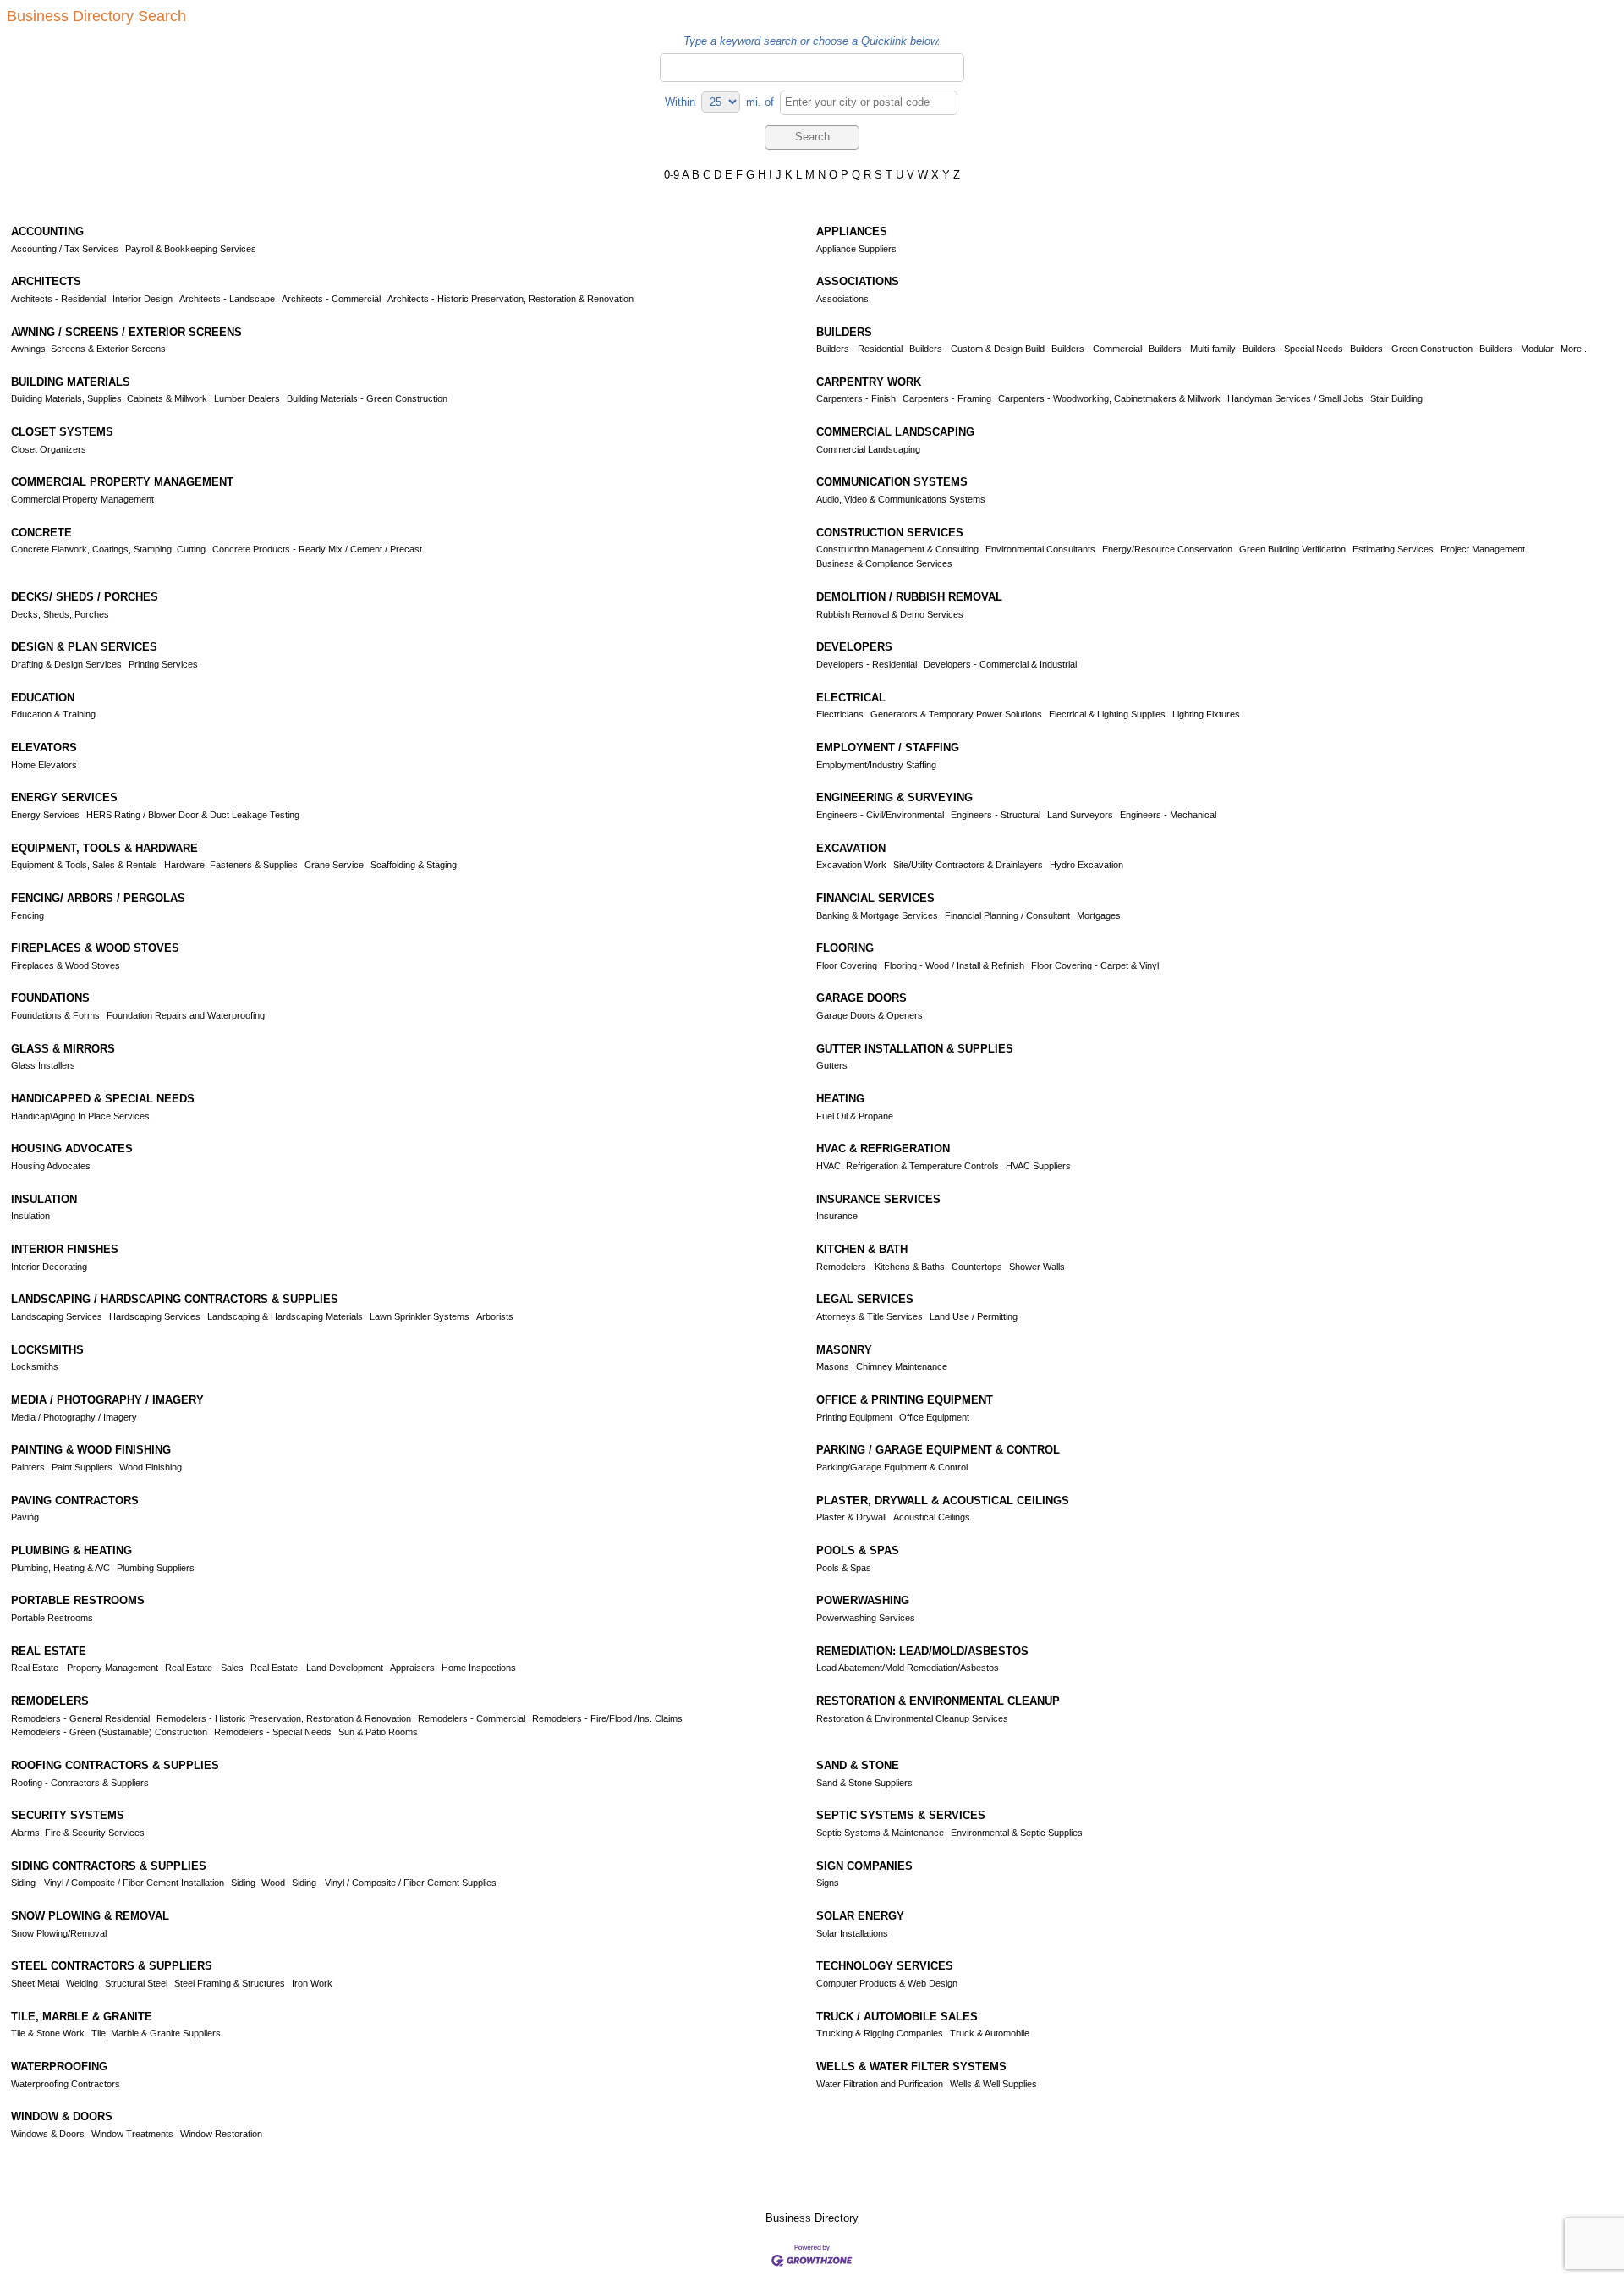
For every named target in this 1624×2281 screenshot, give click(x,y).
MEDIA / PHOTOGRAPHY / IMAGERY (107, 1400)
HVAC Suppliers (1038, 1166)
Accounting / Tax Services (65, 249)
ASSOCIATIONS (858, 281)
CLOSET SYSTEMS (62, 432)
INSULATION (44, 1199)
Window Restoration (221, 2134)
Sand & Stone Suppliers (864, 1783)
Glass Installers (43, 1065)
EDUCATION (43, 698)
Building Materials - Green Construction (367, 398)
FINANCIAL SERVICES (875, 898)
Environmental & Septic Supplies (1017, 1833)
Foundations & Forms (55, 1015)
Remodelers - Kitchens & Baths (881, 1267)
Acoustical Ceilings (932, 1517)
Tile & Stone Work (48, 2033)
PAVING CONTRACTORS (75, 1501)
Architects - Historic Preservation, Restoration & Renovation (510, 299)
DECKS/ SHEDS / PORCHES (85, 597)
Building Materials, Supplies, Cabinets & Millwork (109, 398)
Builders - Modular (1517, 349)
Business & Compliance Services (884, 563)
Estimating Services (1393, 549)
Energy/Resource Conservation (1167, 549)
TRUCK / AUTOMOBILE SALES (897, 2017)
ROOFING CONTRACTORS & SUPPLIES (115, 1765)
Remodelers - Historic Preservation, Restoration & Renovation (284, 1718)
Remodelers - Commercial (472, 1718)
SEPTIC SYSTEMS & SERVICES (901, 1815)
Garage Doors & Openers (870, 1015)
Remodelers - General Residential (80, 1718)
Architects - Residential (58, 299)
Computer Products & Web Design (887, 1983)
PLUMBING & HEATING (71, 1550)
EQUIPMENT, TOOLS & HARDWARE (104, 848)
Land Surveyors (1080, 815)
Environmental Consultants (1040, 549)
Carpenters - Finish (856, 398)
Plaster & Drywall (851, 1517)
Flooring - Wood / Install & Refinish (954, 965)
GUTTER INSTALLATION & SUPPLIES (915, 1049)
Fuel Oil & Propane (855, 1116)
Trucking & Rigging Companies (880, 2033)
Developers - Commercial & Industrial (1000, 664)
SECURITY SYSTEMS (68, 1815)
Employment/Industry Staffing (876, 765)
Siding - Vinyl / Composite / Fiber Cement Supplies (394, 1883)
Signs (828, 1883)
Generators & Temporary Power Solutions (956, 714)
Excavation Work (851, 865)
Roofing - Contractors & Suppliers (80, 1783)
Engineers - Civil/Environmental (880, 815)
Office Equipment (934, 1417)
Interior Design (143, 299)
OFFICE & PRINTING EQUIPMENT (905, 1400)
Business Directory (812, 2218)
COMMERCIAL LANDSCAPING (895, 432)
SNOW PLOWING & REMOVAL (90, 1916)
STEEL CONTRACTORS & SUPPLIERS (112, 1966)
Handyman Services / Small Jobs (1295, 398)
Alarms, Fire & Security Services (78, 1833)
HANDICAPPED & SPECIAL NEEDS (103, 1099)
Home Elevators (44, 765)
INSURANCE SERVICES (878, 1199)
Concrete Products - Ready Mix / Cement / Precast (317, 549)
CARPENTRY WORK (869, 382)
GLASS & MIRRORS (63, 1049)
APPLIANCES (852, 231)
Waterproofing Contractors (66, 2084)
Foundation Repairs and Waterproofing (186, 1015)
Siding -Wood (258, 1883)
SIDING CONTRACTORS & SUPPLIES (109, 1866)
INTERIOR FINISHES (65, 1249)
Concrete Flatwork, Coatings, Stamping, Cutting (108, 549)
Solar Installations (852, 1933)
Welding (82, 1983)
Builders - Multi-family (1192, 349)
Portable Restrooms (52, 1618)
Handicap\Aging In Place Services (80, 1116)
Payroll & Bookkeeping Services (191, 249)
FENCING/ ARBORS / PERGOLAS (98, 898)
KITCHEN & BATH (862, 1249)
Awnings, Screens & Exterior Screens (88, 349)
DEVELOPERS (854, 647)
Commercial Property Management (82, 499)
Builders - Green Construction (1411, 349)
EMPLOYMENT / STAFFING (888, 748)
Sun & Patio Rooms (378, 1732)
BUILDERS (844, 332)
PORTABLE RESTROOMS (78, 1600)
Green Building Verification (1292, 549)
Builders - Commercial (1097, 349)
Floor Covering (847, 965)
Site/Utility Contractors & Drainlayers (968, 865)
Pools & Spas (844, 1568)
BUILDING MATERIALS (71, 382)
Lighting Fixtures (1206, 714)
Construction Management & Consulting (897, 549)
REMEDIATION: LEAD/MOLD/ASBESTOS (922, 1651)
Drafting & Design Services (66, 664)
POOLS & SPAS (858, 1550)
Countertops (977, 1267)
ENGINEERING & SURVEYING (894, 797)
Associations (842, 299)
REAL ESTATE (49, 1651)
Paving (25, 1517)
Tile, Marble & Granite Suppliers (156, 2033)
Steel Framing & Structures (230, 1983)
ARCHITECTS (46, 281)
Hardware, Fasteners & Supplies (231, 865)
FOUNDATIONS (50, 998)
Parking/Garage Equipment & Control (892, 1467)
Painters (28, 1467)
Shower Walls (1037, 1267)
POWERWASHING (863, 1600)
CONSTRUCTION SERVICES (890, 533)
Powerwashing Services (866, 1618)
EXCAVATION (851, 848)
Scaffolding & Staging (414, 865)
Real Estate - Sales (204, 1668)
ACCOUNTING (47, 231)
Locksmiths (35, 1366)
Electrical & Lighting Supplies (1107, 714)
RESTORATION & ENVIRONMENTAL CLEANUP (938, 1701)
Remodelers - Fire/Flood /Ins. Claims (607, 1718)
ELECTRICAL (851, 698)
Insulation (30, 1216)
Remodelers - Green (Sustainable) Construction (109, 1732)
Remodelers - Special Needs (273, 1732)
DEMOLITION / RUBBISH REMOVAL (909, 597)
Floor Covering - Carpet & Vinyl (1095, 965)
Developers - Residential (867, 664)
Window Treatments (132, 2134)
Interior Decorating (49, 1267)
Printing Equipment (854, 1417)
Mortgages (1099, 915)
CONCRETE (41, 533)
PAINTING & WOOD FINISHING (91, 1450)
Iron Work (312, 1983)
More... (1575, 349)
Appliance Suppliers (856, 249)
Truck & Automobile (990, 2033)
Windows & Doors (48, 2134)
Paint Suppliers (82, 1467)
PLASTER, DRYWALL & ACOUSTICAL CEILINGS (943, 1501)
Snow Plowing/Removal (59, 1933)
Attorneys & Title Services (870, 1316)
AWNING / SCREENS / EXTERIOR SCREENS (126, 332)
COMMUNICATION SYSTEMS (892, 482)
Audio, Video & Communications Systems (901, 499)
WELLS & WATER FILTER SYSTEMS (911, 2067)
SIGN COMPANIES (864, 1866)
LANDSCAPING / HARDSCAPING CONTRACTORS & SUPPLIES (175, 1299)
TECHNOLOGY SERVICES (885, 1966)
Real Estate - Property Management (85, 1668)
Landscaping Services (57, 1316)
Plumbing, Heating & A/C (60, 1568)
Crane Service (334, 865)
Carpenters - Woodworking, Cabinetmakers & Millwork (1109, 398)
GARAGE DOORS (861, 998)
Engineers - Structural (996, 815)
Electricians (840, 714)
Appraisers (412, 1668)
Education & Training (53, 714)
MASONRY (844, 1350)
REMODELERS (50, 1701)
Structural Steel (136, 1983)
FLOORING (845, 948)
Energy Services (45, 815)
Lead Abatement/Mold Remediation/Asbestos (908, 1668)
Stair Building (1396, 398)
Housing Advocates (51, 1166)
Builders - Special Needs (1293, 349)
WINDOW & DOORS (62, 2116)
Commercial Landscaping (868, 449)
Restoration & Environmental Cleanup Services (912, 1718)
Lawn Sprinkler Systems (420, 1316)
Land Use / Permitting (974, 1316)
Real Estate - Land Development (317, 1668)
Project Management (1483, 549)
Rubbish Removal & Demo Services (890, 614)
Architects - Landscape (227, 299)
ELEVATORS (44, 748)
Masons (833, 1366)
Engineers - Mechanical (1168, 815)
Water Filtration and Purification (880, 2084)
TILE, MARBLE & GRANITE (82, 2017)
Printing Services (163, 664)
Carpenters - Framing (947, 398)
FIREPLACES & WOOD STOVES (95, 948)
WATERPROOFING (59, 2067)
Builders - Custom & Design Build (977, 349)
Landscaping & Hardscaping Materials (285, 1316)
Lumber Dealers (247, 398)
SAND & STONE (858, 1765)
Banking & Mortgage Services (877, 915)
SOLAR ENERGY (860, 1916)
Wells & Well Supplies (993, 2084)
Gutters (832, 1065)
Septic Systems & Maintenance (880, 1833)
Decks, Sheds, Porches (60, 614)
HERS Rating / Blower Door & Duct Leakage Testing (193, 815)
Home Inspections (479, 1668)
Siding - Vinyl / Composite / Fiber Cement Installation (118, 1883)
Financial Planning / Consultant (1007, 915)
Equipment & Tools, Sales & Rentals (84, 865)
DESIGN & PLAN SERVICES (84, 647)
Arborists (495, 1316)
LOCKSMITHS (47, 1350)
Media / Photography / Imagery (74, 1417)
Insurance (837, 1216)
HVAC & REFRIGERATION (883, 1149)
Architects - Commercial (331, 299)
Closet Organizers (49, 449)
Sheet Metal (35, 1983)
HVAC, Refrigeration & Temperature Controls (908, 1166)
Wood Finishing (151, 1467)
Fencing (27, 915)
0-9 (672, 175)
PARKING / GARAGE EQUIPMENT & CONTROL (938, 1450)
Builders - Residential (859, 349)
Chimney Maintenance (902, 1366)
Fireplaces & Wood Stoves (66, 965)
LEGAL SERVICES (865, 1299)
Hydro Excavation (1086, 865)
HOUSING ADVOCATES (72, 1149)
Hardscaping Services (155, 1316)
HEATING (840, 1099)
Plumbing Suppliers (156, 1568)
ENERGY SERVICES (64, 797)
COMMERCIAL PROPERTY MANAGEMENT (122, 482)
